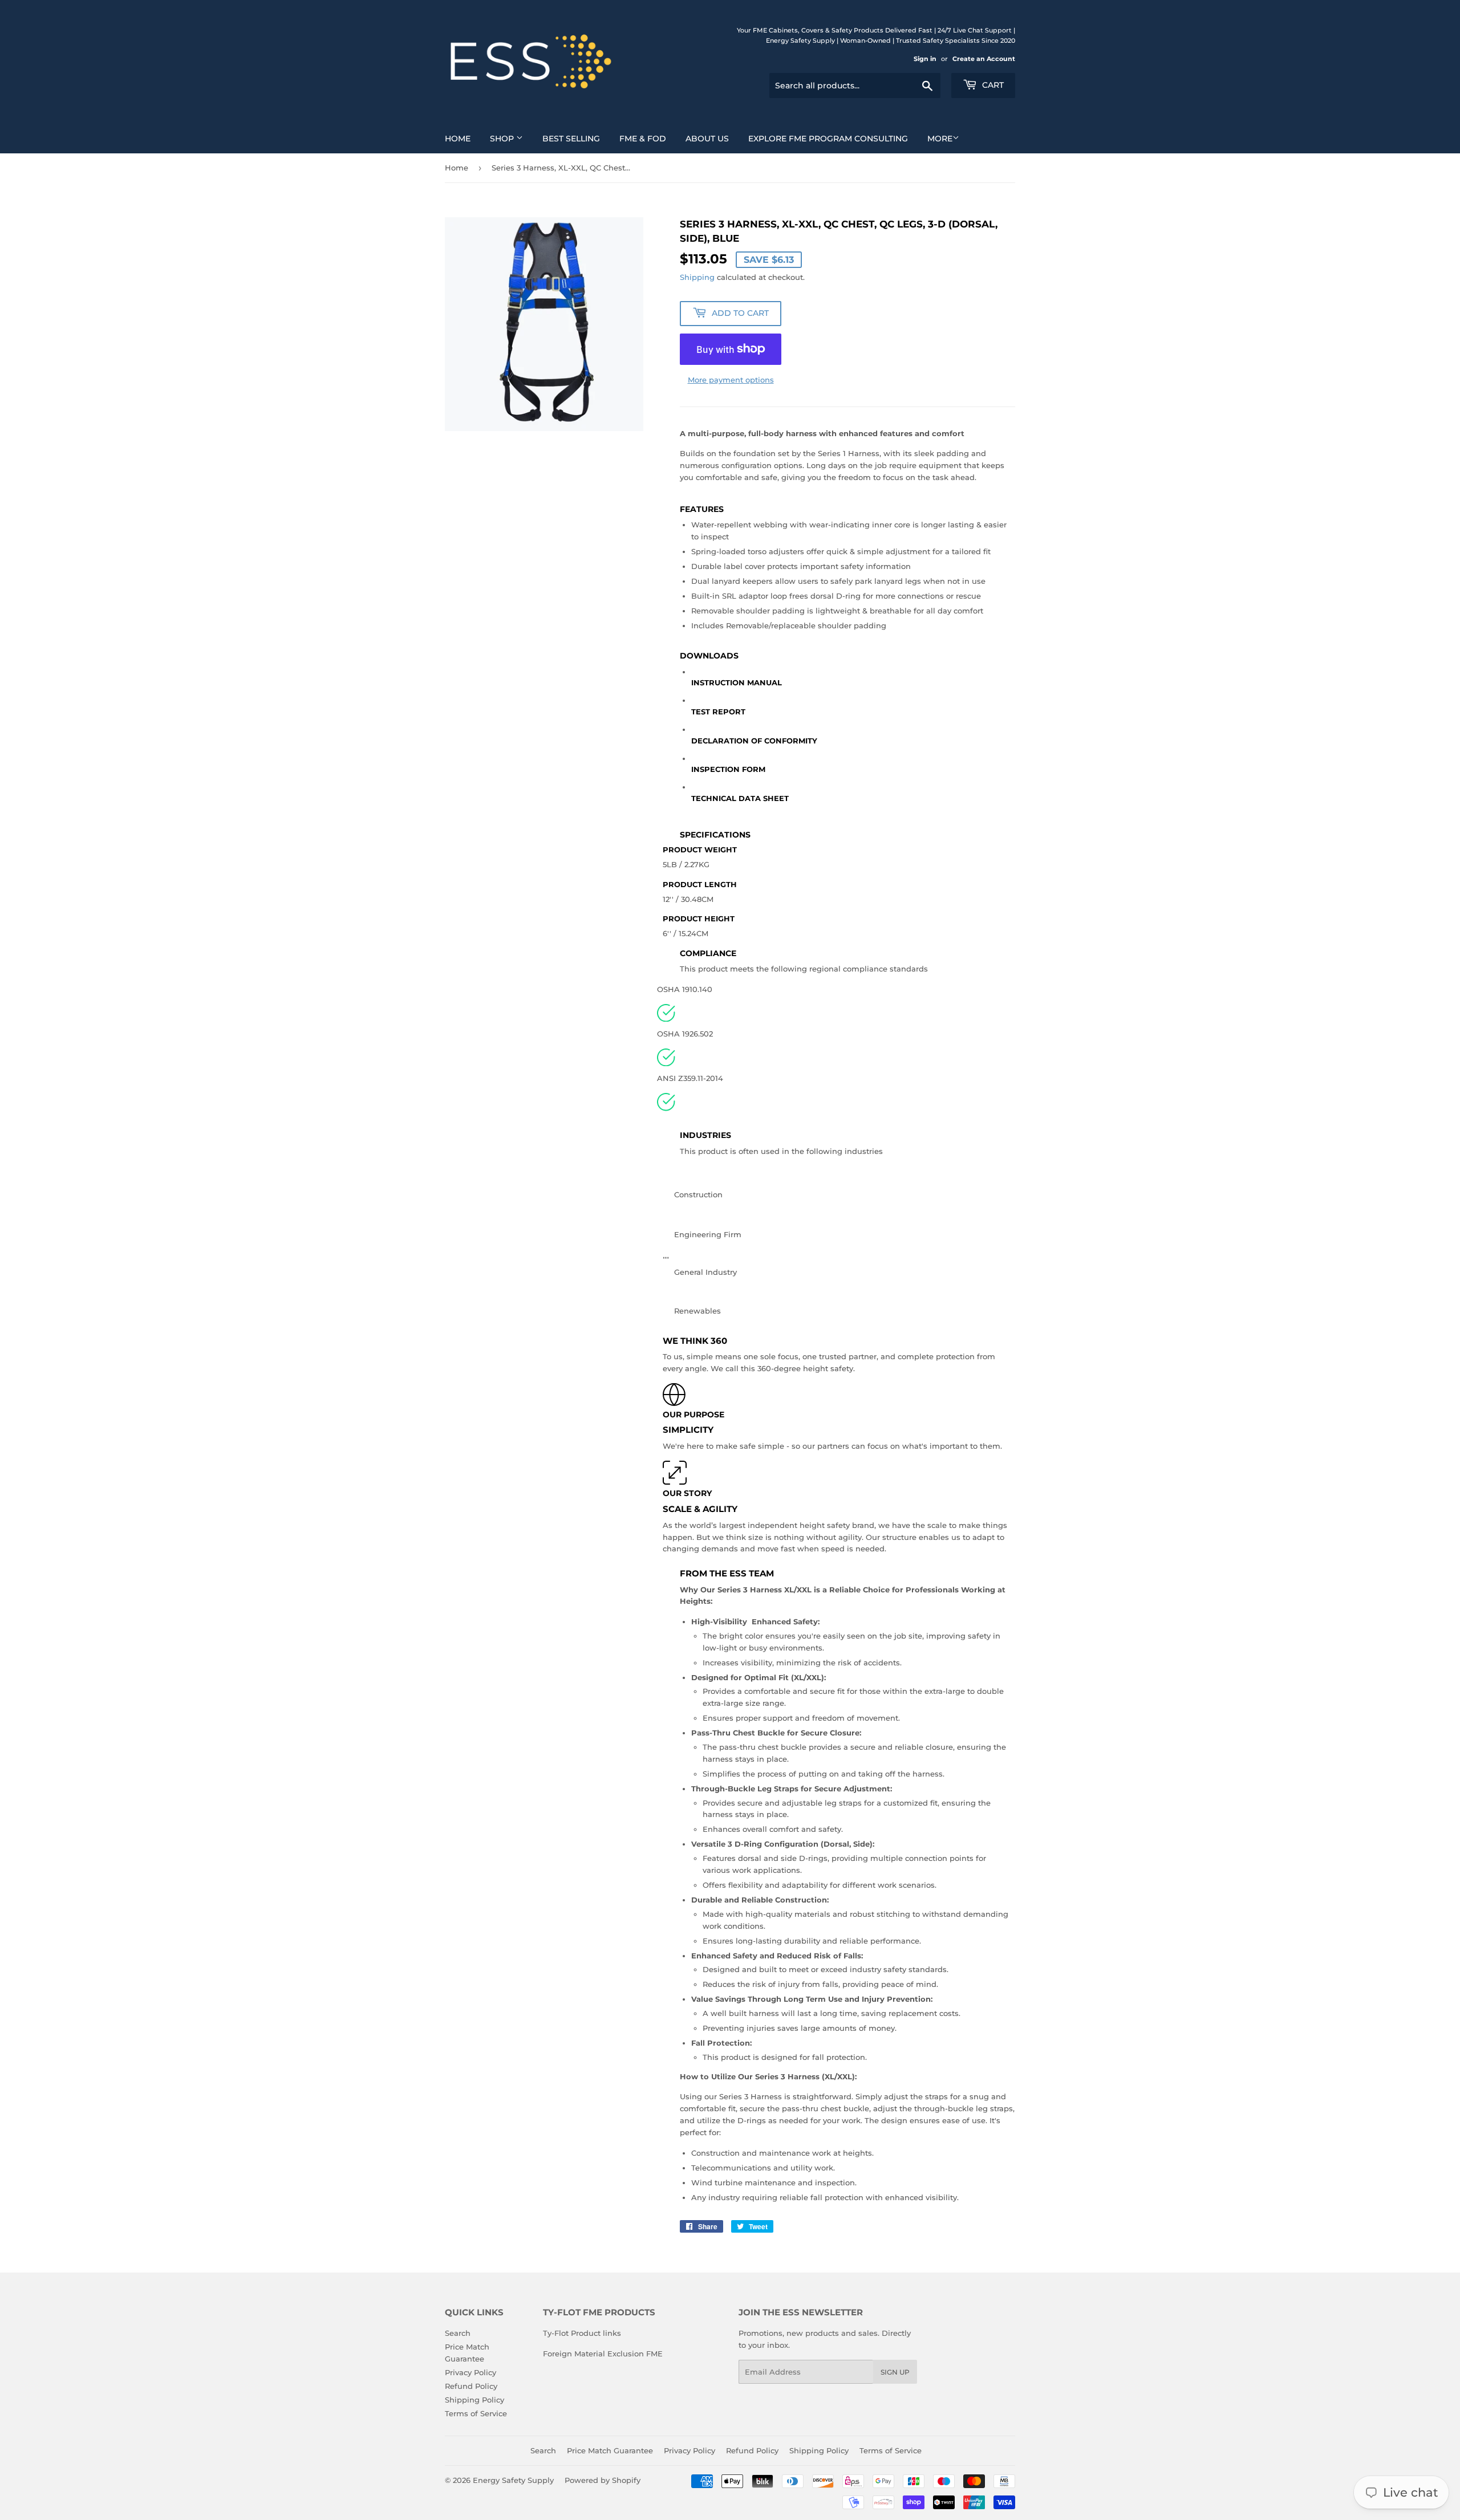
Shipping (697, 277)
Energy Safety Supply (513, 2480)
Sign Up (895, 2372)
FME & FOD (643, 139)
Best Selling (571, 139)
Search (458, 2333)
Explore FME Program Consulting (828, 139)
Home (458, 139)
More (940, 139)
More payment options (731, 380)
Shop (503, 139)
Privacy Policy (471, 2372)
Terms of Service (476, 2413)
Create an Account (984, 59)
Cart (992, 85)
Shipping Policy (474, 2400)
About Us (707, 139)
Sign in (925, 59)
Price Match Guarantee (610, 2450)
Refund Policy (471, 2386)
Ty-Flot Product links (582, 2333)
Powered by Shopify (603, 2480)
